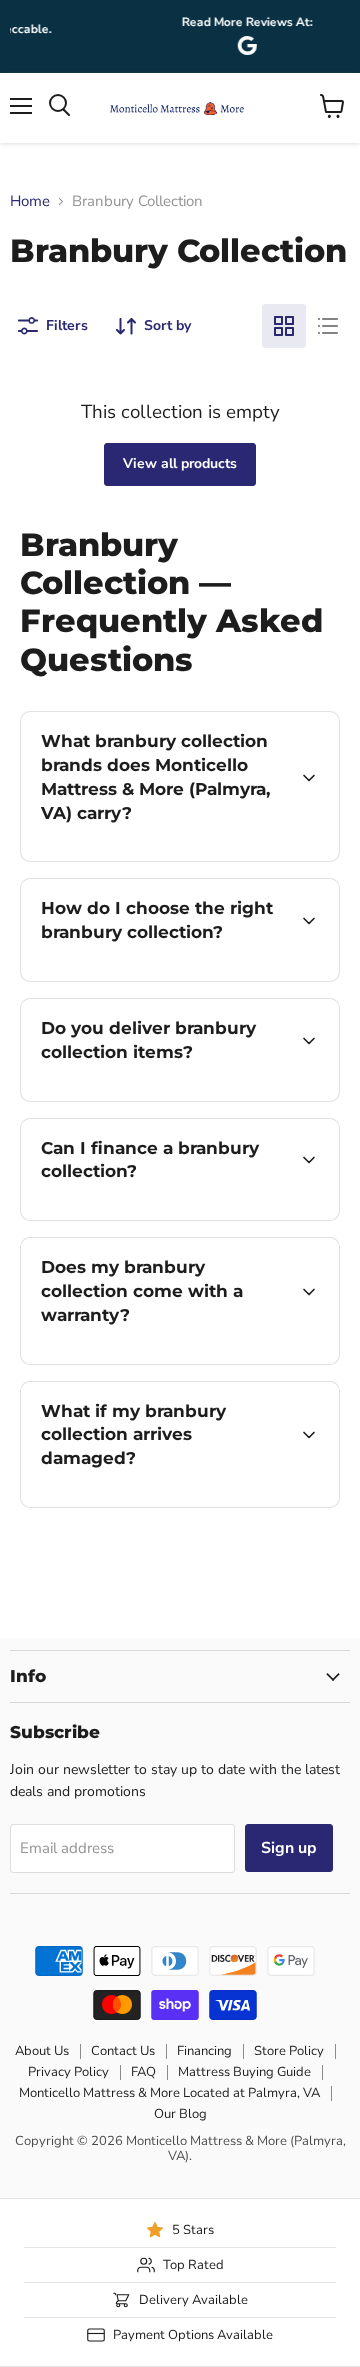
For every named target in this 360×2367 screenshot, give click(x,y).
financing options (182, 1216)
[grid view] (284, 326)
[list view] (328, 326)
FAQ (143, 2072)
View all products (180, 463)
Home (30, 201)
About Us (42, 2051)
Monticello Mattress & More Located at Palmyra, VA (169, 2093)
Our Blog (180, 2114)
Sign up (289, 1848)
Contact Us (123, 2051)
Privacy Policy (68, 2072)
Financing (204, 2051)
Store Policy (289, 2051)
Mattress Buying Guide (244, 2072)
